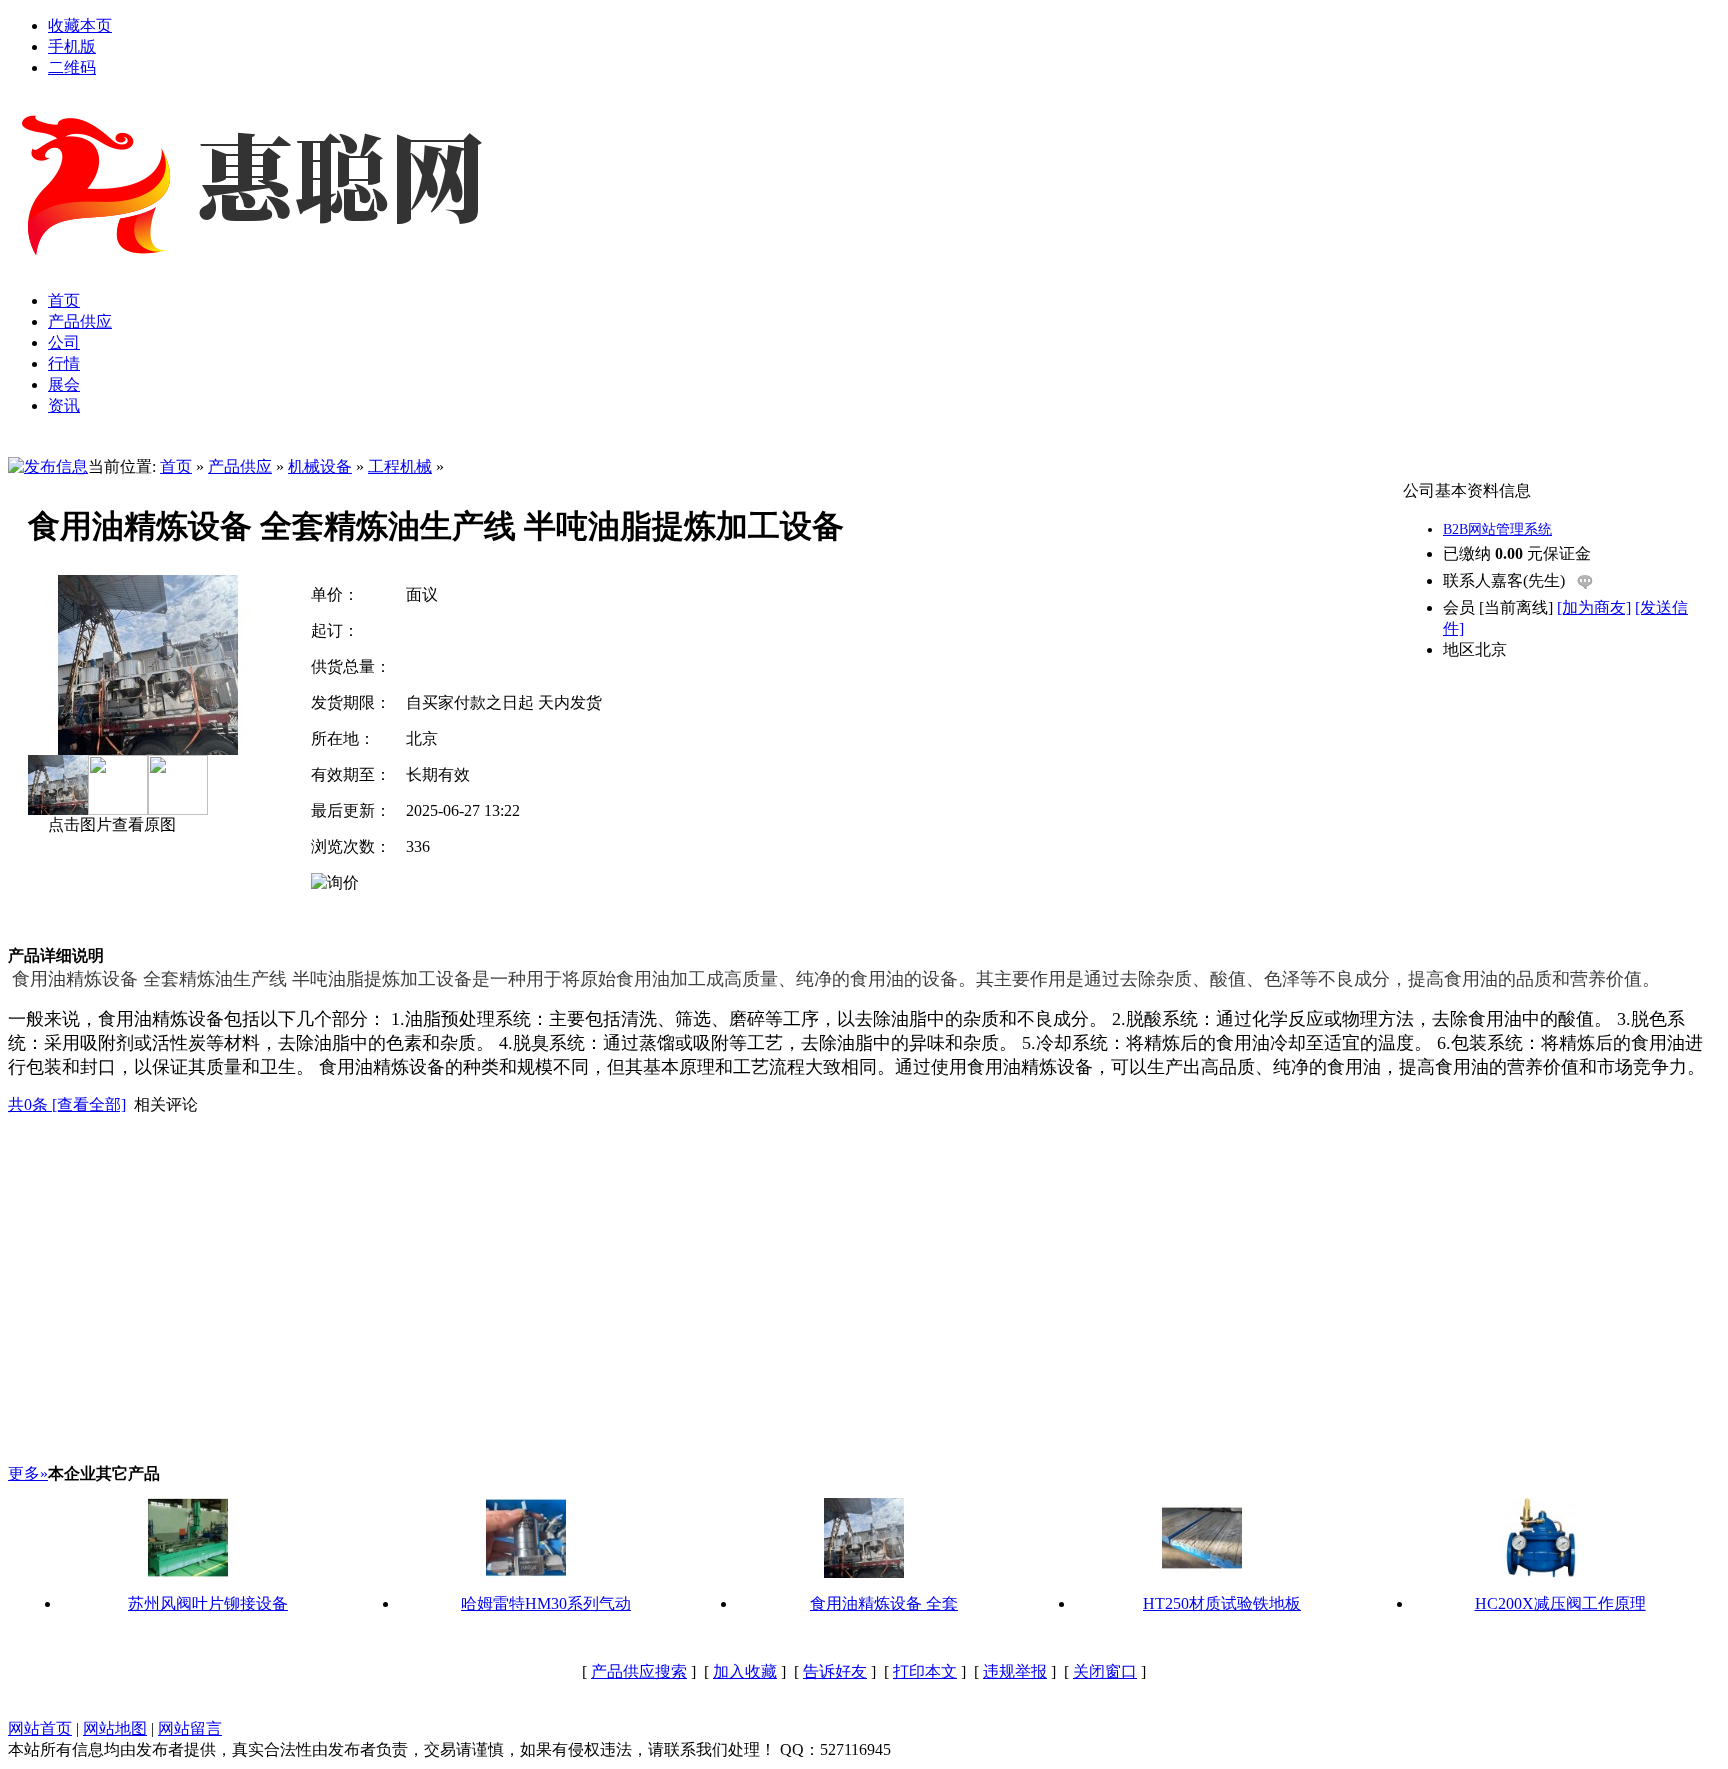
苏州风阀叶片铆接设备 (208, 1603)
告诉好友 (835, 1671)
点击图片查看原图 (110, 824)
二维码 (72, 67)
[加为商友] (1594, 607)
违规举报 (1015, 1671)
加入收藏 (745, 1671)
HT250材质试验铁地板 (1222, 1603)
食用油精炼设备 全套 (884, 1603)
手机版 (72, 46)
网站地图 (115, 1728)
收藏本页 (80, 25)
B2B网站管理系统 (1497, 529)
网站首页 (40, 1728)
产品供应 (240, 466)
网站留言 (190, 1728)
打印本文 (925, 1671)
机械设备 (320, 466)
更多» (28, 1473)
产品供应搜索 (639, 1671)
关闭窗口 (1105, 1671)
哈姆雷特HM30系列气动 (546, 1603)
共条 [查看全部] (67, 1104)
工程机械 (400, 466)
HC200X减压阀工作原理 (1560, 1603)
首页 (176, 466)
